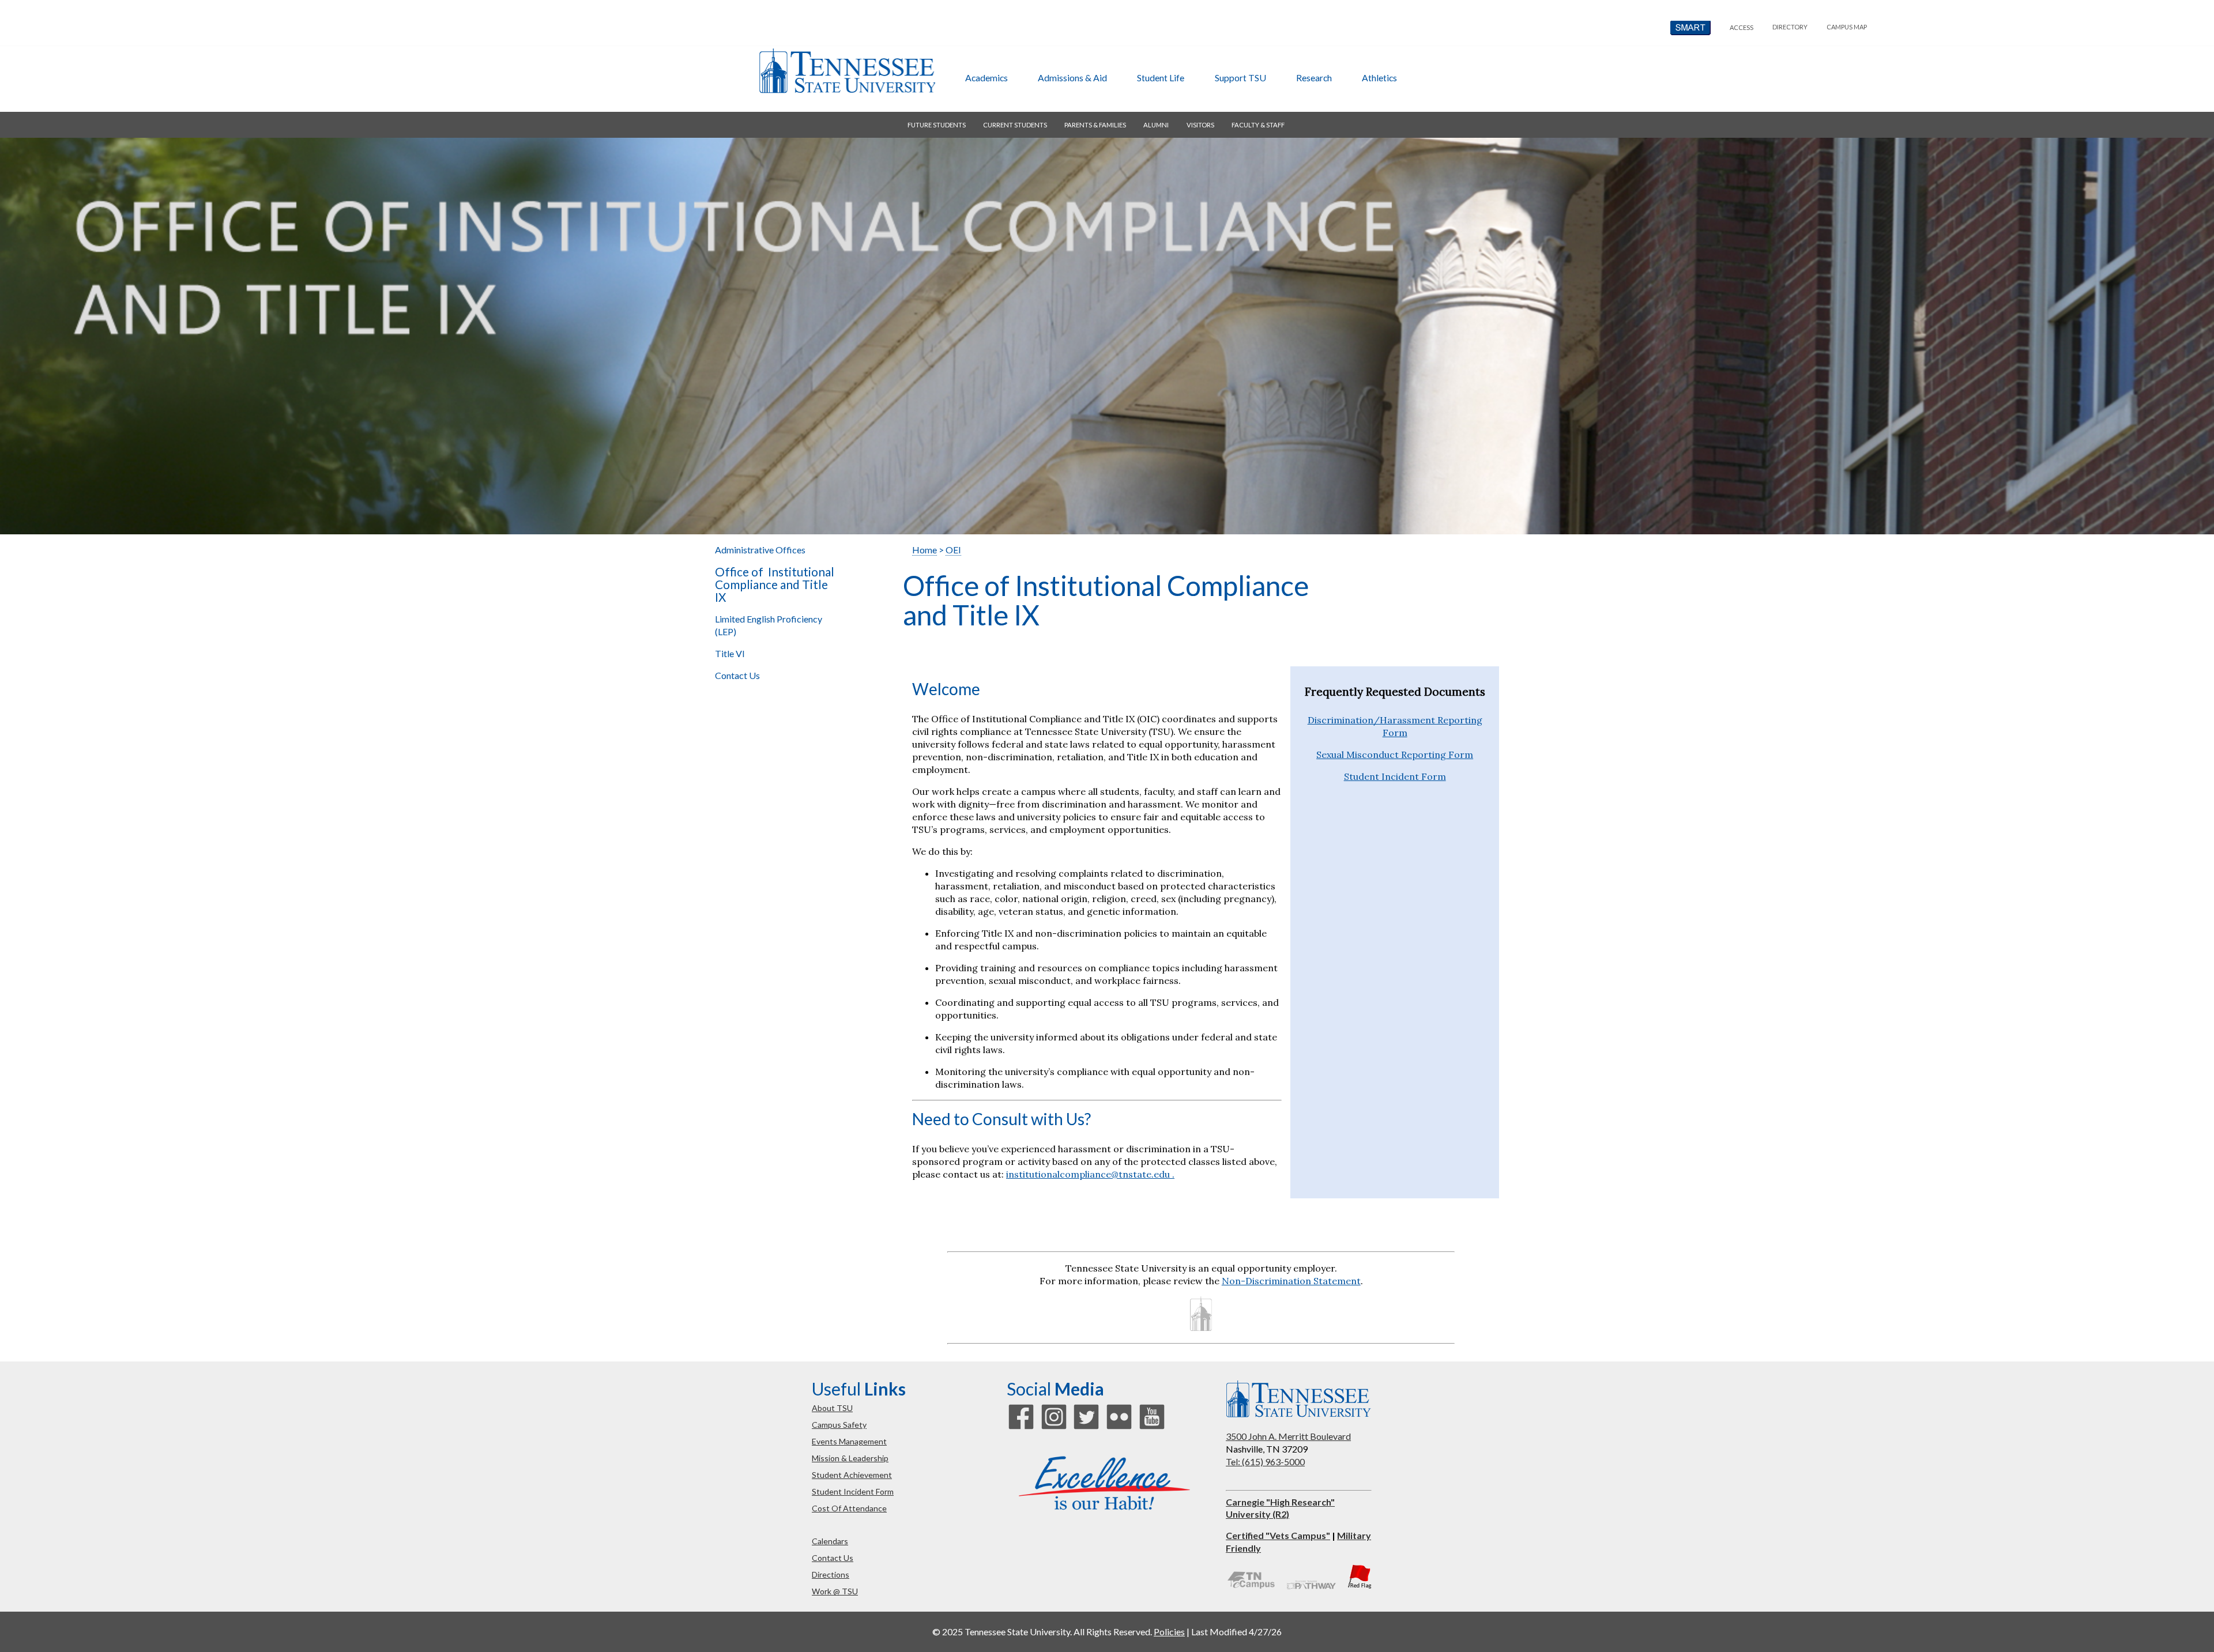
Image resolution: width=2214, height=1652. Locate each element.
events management (849, 1441)
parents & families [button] (1095, 125)
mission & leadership (850, 1458)
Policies (1169, 1632)
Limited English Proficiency (769, 625)
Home (925, 550)
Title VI (731, 653)
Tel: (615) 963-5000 (1265, 1461)
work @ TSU (835, 1591)
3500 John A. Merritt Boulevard (1288, 1436)
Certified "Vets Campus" (1278, 1535)
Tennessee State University (847, 71)
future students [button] (937, 125)
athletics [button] (1379, 78)
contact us (833, 1558)
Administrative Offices (760, 550)
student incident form (853, 1491)
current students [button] (1015, 125)
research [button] (1314, 78)
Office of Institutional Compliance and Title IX (775, 584)
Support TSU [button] (1240, 78)
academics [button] (986, 78)
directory (1790, 27)
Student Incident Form (1395, 776)
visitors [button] (1200, 125)
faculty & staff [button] (1258, 125)
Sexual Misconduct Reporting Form (1395, 755)
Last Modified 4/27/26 (1236, 1632)
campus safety (839, 1425)
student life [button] (1161, 78)
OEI (953, 550)
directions (831, 1574)
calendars (830, 1541)
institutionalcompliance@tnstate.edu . (1090, 1174)
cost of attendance (849, 1508)
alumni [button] (1156, 125)
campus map (1847, 27)
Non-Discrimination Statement (1291, 1281)
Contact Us (737, 675)
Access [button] (1742, 27)
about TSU (832, 1408)
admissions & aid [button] (1072, 78)
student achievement (852, 1475)
